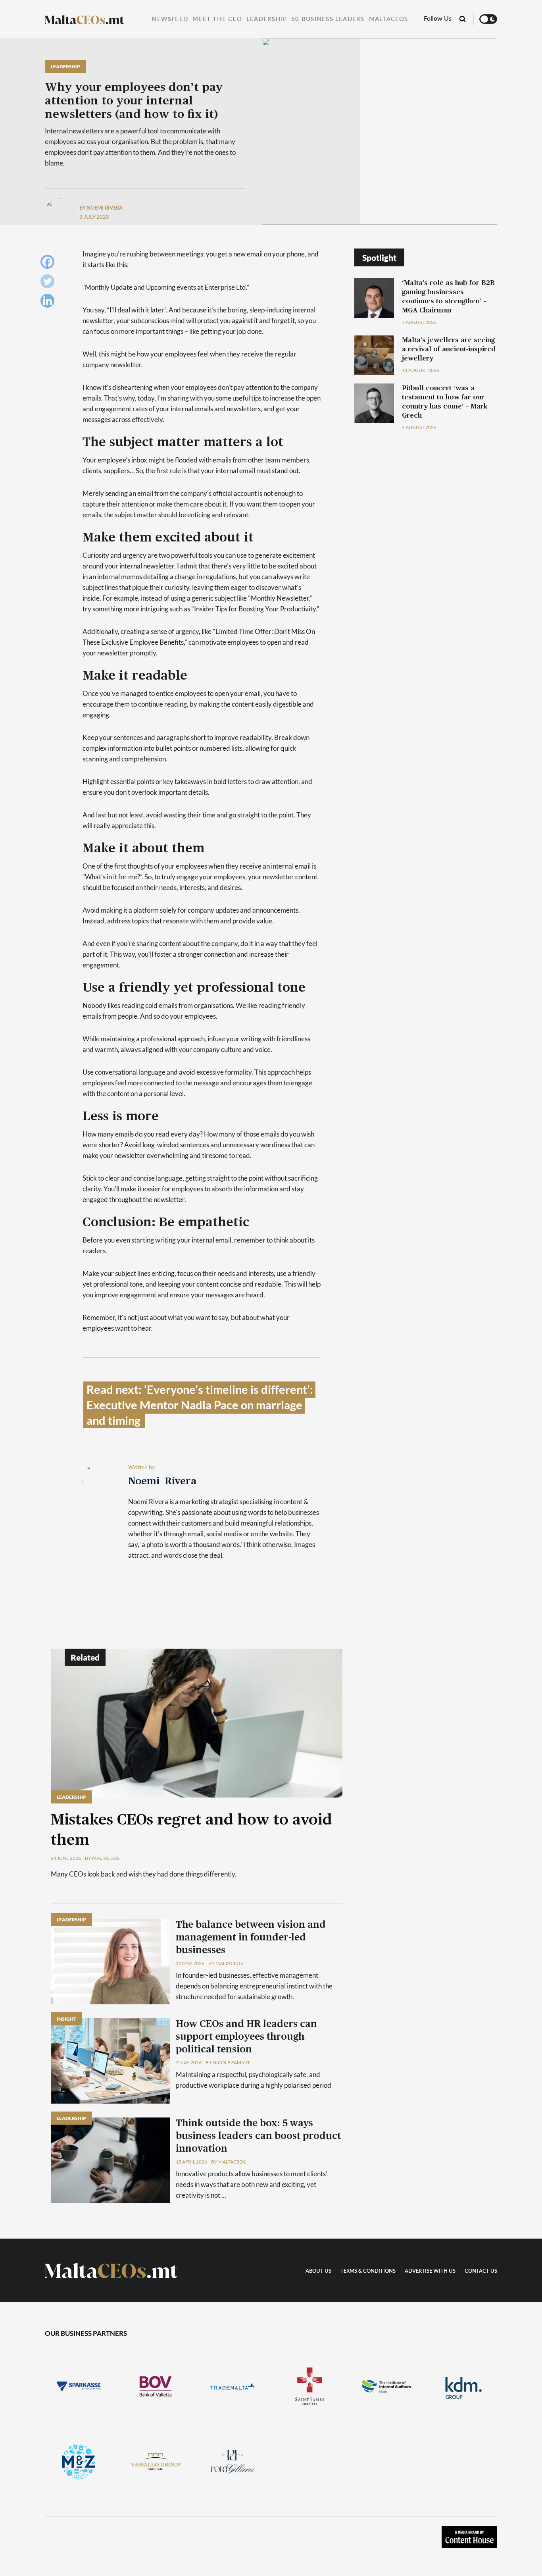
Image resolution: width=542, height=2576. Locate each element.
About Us (318, 2271)
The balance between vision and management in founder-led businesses (251, 1938)
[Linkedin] (49, 303)
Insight (66, 2019)
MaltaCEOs (389, 19)
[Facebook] (49, 264)
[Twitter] (49, 283)
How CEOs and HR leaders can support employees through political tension (246, 2037)
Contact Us (481, 2271)
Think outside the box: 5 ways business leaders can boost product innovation (258, 2136)
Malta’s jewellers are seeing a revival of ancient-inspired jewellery (449, 349)
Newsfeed (170, 19)
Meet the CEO (217, 19)
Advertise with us (430, 2271)
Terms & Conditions (368, 2271)
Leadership (267, 19)
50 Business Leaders (328, 19)
